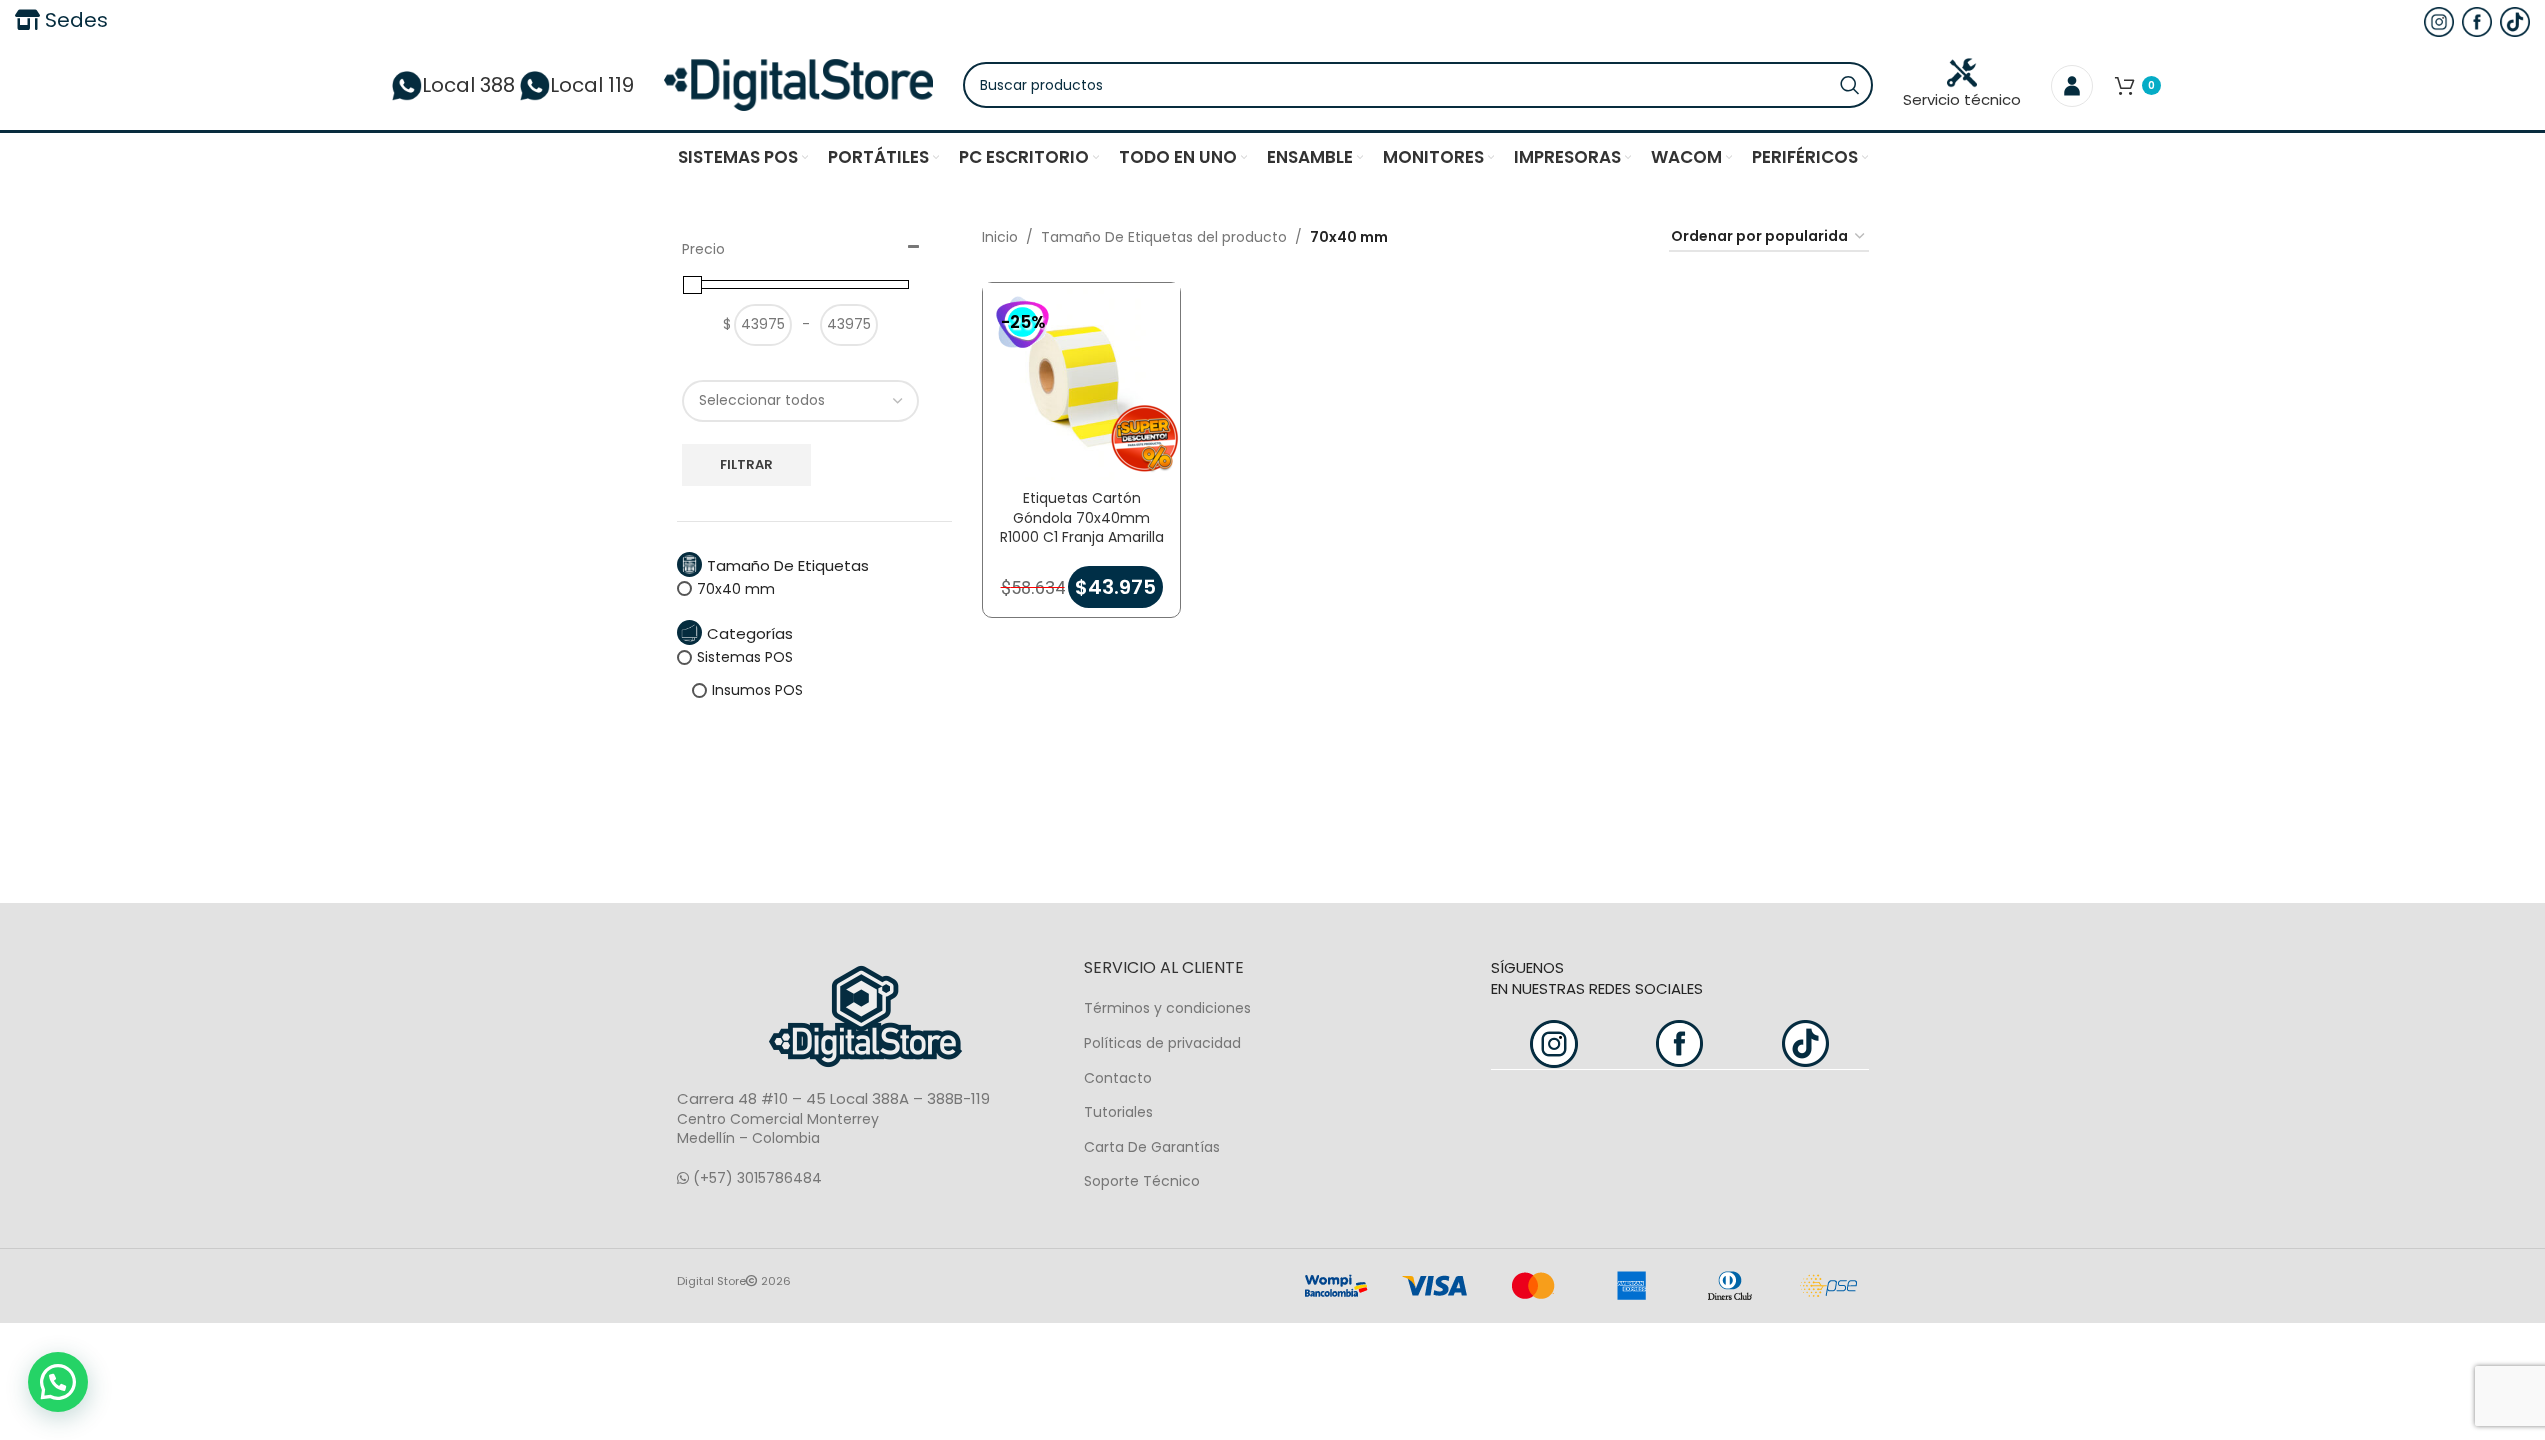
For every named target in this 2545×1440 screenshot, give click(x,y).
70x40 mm (736, 589)
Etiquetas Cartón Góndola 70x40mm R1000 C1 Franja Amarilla (1082, 517)
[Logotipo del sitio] (798, 84)
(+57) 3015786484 (755, 1178)
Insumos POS (757, 690)
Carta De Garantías (1152, 1147)
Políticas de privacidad (1162, 1043)
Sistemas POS (745, 657)
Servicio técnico (1962, 99)
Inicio (1000, 237)
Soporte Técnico (1142, 1181)
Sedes (74, 20)
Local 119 (592, 85)
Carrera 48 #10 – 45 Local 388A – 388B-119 (833, 1098)
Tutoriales (1118, 1112)
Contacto (1118, 1078)
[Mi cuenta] (2072, 85)
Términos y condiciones (1167, 1008)
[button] (58, 1382)
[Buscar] (1850, 85)
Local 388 (468, 85)
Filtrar (746, 464)
